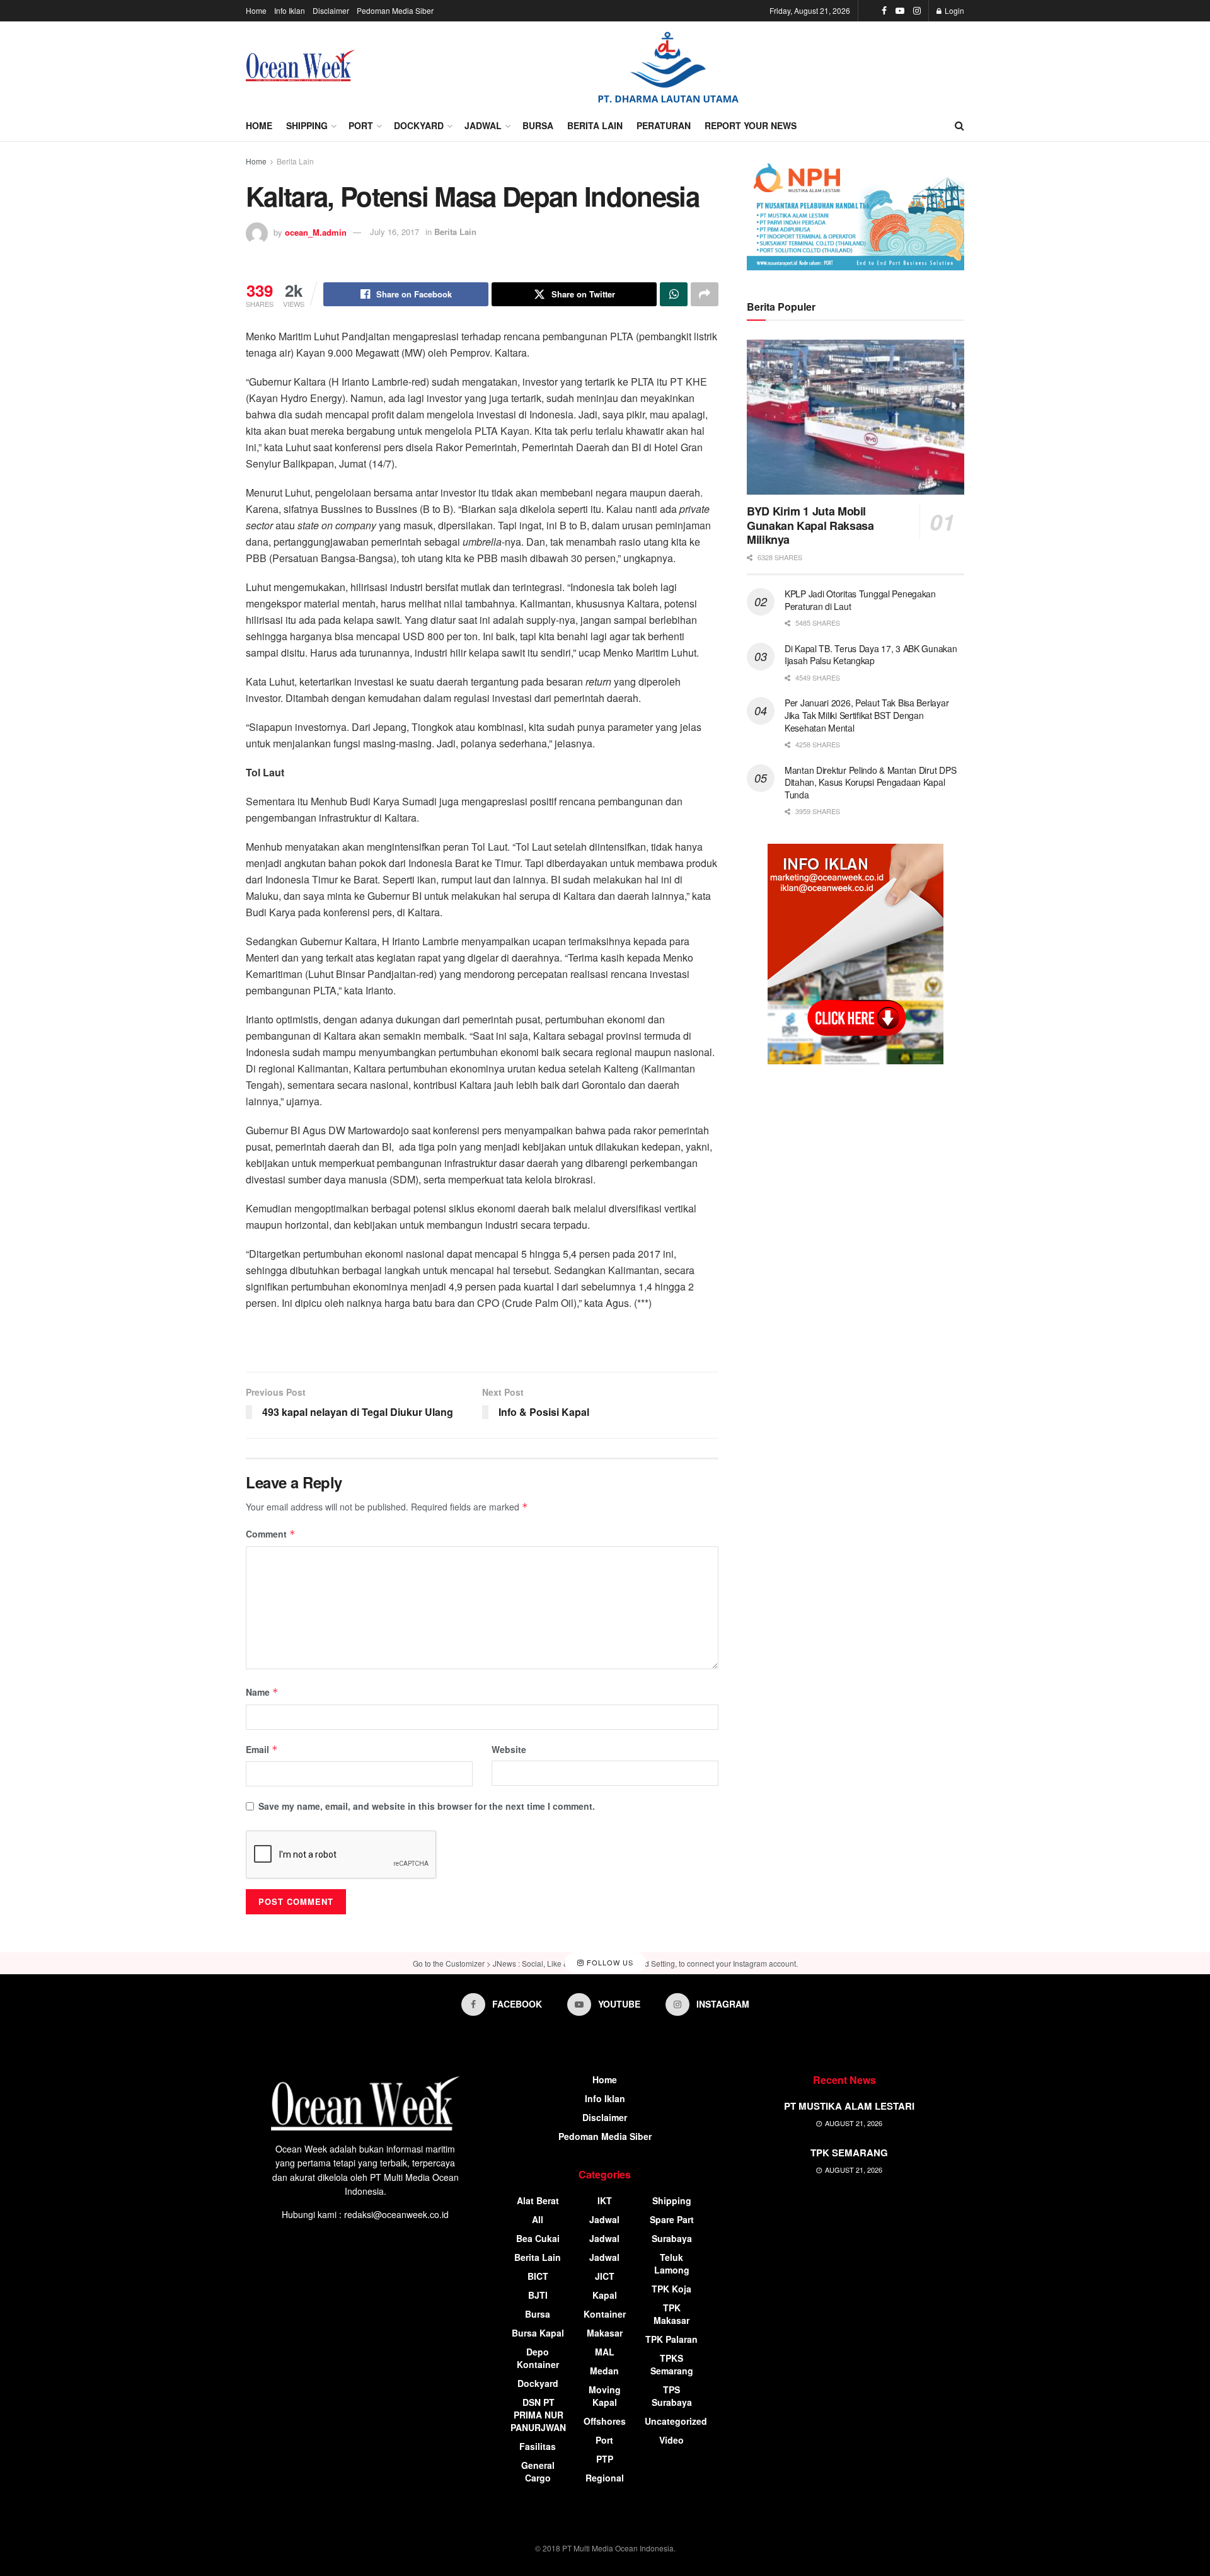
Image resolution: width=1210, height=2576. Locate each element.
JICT (605, 2276)
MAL (605, 2352)
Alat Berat (538, 2200)
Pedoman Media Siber (395, 10)
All (538, 2219)
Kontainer (605, 2314)
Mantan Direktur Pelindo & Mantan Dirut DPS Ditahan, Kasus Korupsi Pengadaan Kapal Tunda (870, 782)
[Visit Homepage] (300, 66)
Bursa (538, 125)
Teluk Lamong (672, 2263)
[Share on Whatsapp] (674, 294)
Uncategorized (676, 2421)
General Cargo (538, 2471)
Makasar (605, 2333)
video (671, 2440)
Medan (604, 2371)
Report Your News (751, 125)
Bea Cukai (538, 2238)
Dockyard (419, 125)
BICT (538, 2276)
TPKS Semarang (672, 2364)
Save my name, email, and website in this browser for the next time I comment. (427, 1806)
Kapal (605, 2295)
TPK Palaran (671, 2339)
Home (256, 10)
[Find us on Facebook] (884, 11)
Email (262, 1749)
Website (509, 1749)
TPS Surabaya (672, 2396)
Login (954, 10)
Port (361, 125)
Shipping (307, 125)
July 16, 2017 (395, 232)
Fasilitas (538, 2446)
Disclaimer (331, 10)
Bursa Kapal (538, 2333)
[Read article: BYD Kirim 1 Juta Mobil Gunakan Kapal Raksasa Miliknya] (856, 417)
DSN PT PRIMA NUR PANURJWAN (538, 2415)
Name (262, 1692)
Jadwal (483, 125)
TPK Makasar (671, 2314)
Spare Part (672, 2219)
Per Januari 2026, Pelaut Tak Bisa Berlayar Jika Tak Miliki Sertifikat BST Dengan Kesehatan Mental (867, 715)
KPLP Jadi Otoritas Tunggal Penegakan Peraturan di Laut (860, 600)
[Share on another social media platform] (705, 294)
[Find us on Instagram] (917, 11)
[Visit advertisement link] (668, 66)
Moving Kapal (605, 2396)
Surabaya (672, 2238)
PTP (605, 2459)
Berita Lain (595, 125)
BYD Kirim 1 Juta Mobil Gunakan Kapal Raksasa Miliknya (810, 525)
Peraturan (664, 125)
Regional (605, 2478)
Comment (271, 1534)
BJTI (538, 2295)
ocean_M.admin (316, 232)
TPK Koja (671, 2289)
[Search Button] (959, 125)
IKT (605, 2200)
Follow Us (609, 1962)
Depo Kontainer (538, 2358)
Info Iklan (290, 10)
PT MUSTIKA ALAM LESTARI (849, 2106)
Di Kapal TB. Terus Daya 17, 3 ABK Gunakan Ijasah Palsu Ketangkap (871, 655)
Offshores (605, 2421)
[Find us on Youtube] (900, 11)
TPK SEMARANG (849, 2153)
